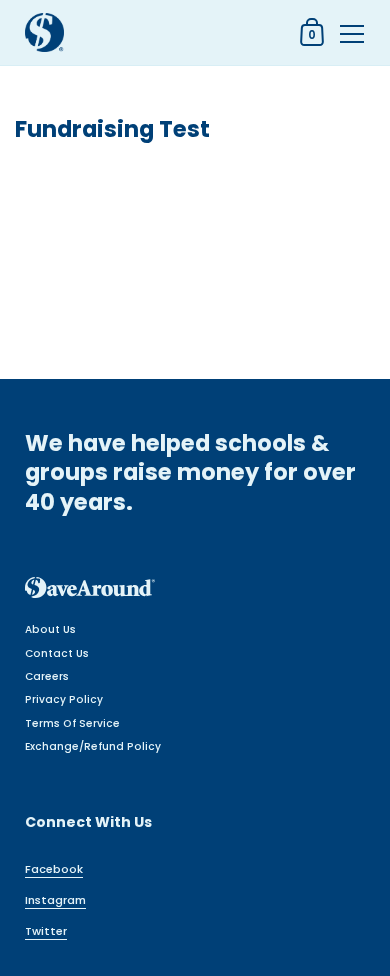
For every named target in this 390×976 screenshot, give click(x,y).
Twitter (46, 931)
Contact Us (57, 653)
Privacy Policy (64, 699)
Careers (47, 676)
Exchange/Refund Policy (93, 746)
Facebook (54, 869)
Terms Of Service (72, 723)
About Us (50, 629)
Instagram (55, 900)
